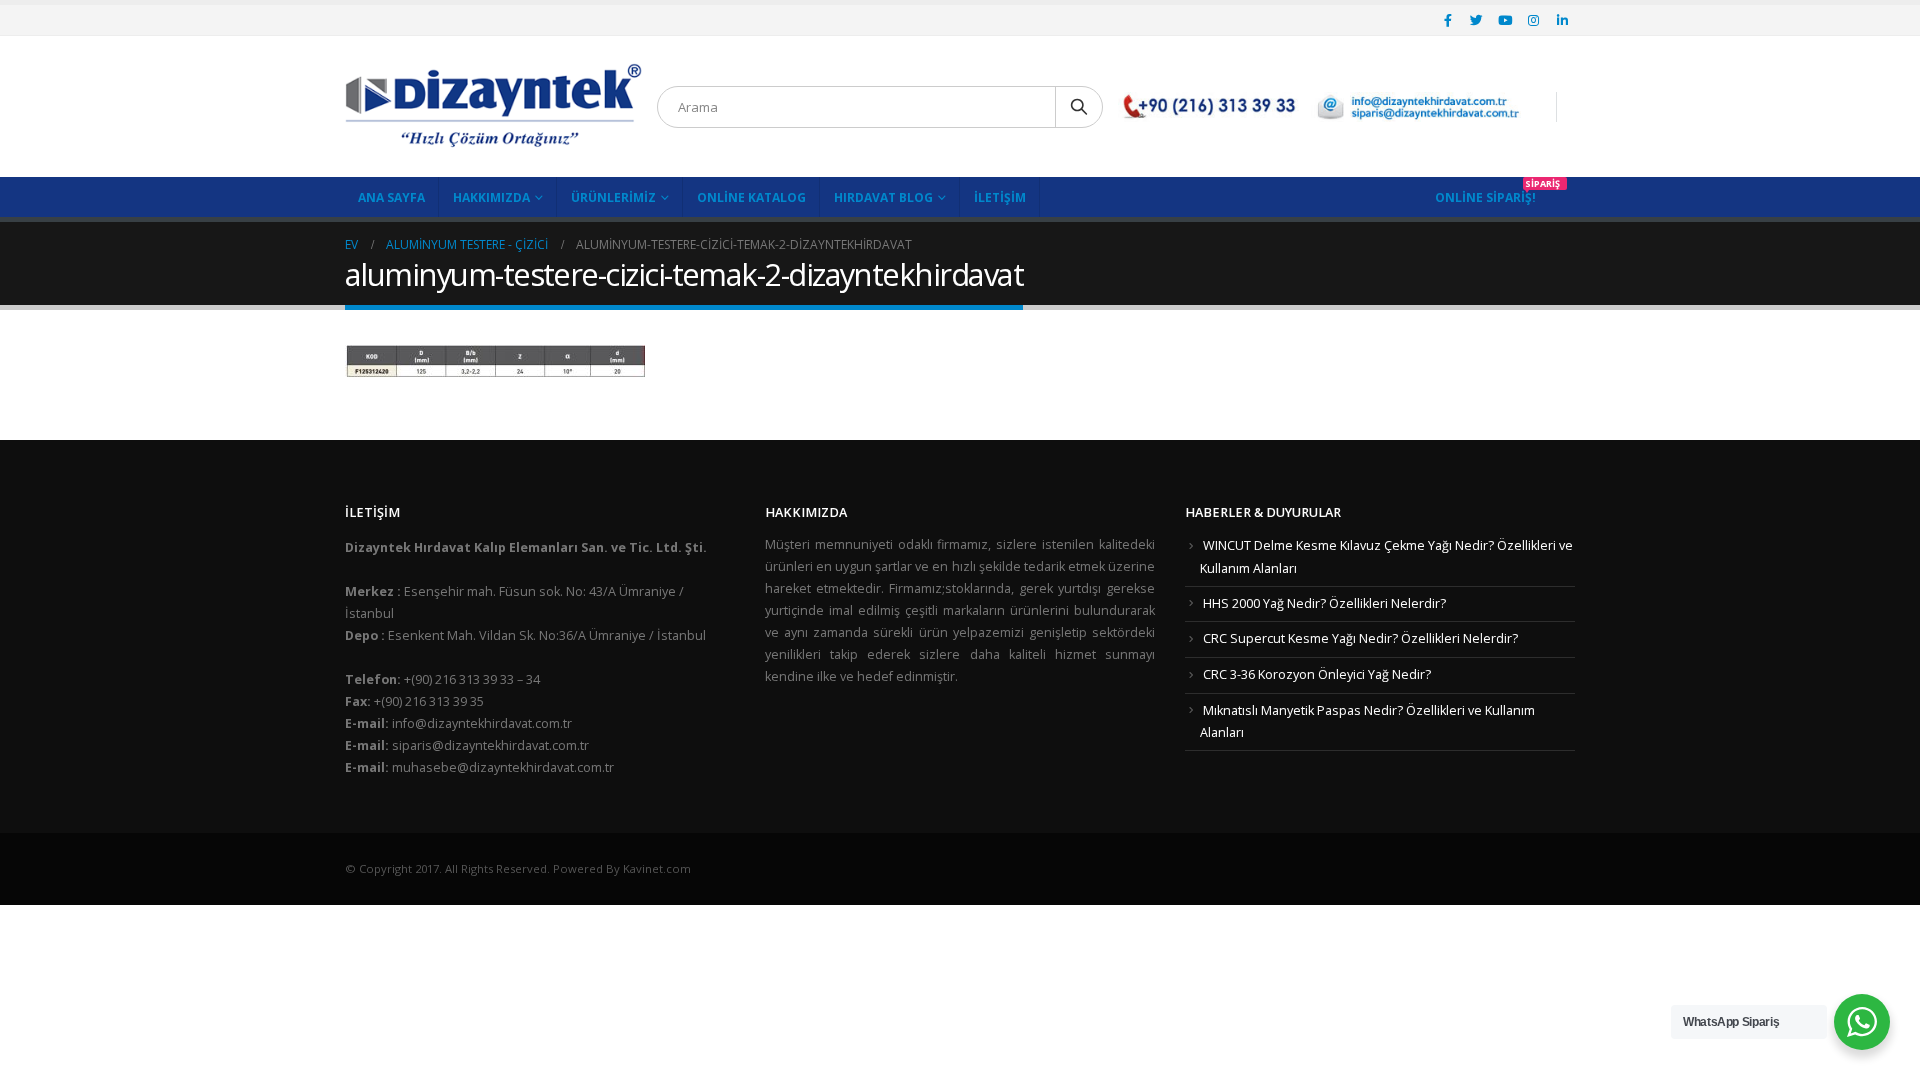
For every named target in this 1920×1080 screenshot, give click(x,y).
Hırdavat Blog (883, 197)
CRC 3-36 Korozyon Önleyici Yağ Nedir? (1317, 674)
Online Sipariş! (1485, 197)
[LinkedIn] (1562, 20)
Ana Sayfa (391, 197)
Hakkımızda (491, 197)
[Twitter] (1477, 20)
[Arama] (1079, 107)
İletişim (1000, 197)
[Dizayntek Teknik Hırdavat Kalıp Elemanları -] (493, 106)
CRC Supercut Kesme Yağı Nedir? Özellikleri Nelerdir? (1360, 638)
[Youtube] (1505, 20)
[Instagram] (1534, 20)
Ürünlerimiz (613, 197)
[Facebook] (1448, 20)
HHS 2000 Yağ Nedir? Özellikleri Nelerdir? (1324, 603)
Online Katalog (751, 197)
